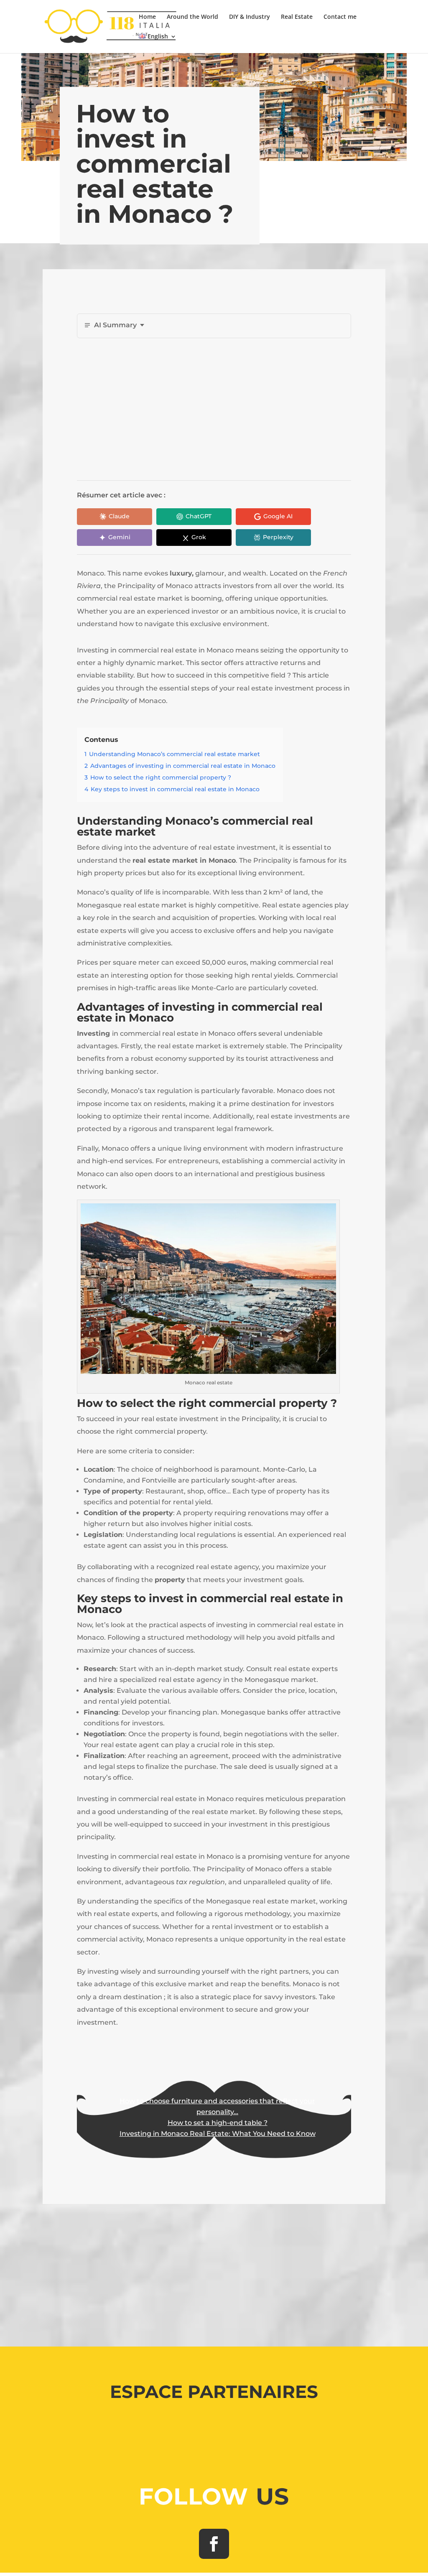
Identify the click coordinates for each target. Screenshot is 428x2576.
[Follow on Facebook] (214, 2544)
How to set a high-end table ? (218, 2123)
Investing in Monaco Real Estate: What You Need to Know (218, 2134)
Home (147, 17)
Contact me (340, 17)
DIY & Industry (250, 17)
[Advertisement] (248, 409)
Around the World (192, 17)
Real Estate (297, 17)
